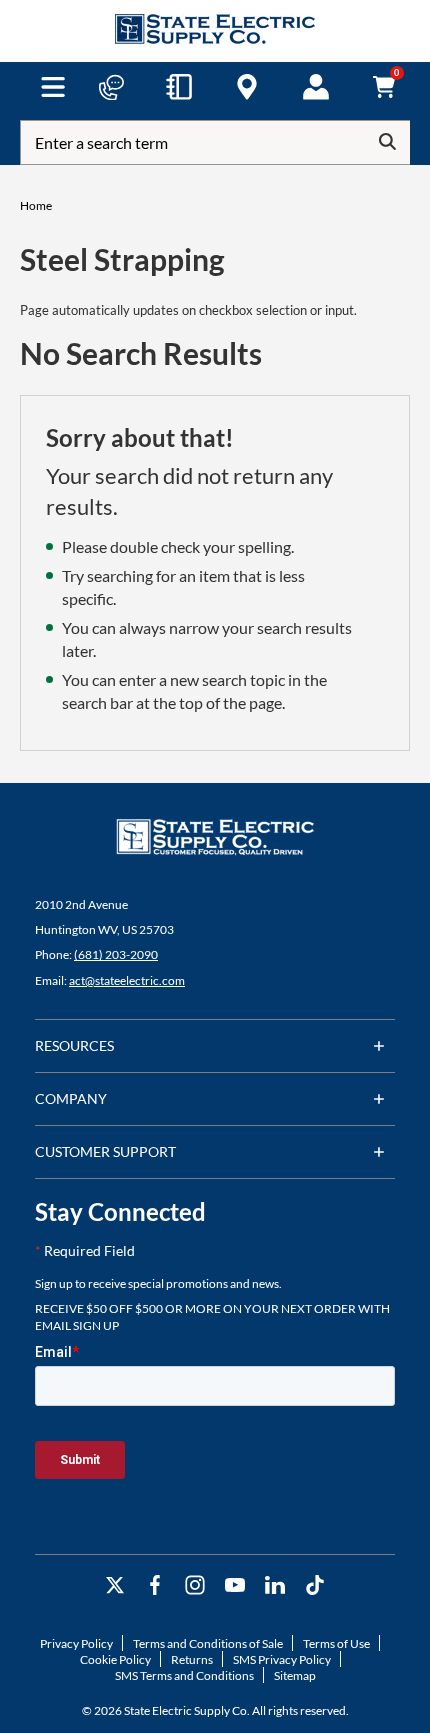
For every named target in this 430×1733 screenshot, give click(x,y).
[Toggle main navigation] (52, 87)
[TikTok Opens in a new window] (315, 1585)
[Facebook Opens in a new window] (155, 1585)
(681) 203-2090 (116, 954)
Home (36, 205)
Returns (192, 1659)
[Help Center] (111, 87)
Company (71, 1098)
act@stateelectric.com (127, 980)
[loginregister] (316, 87)
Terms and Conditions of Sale (208, 1643)
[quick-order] (179, 87)
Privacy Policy (76, 1643)
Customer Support (105, 1151)
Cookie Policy (115, 1659)
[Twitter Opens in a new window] (115, 1585)
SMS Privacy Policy (282, 1659)
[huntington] (247, 87)
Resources (74, 1045)
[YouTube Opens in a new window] (235, 1585)
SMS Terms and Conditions (184, 1675)
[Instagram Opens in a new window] (195, 1585)
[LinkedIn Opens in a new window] (275, 1585)
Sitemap (295, 1675)
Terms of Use (336, 1643)
